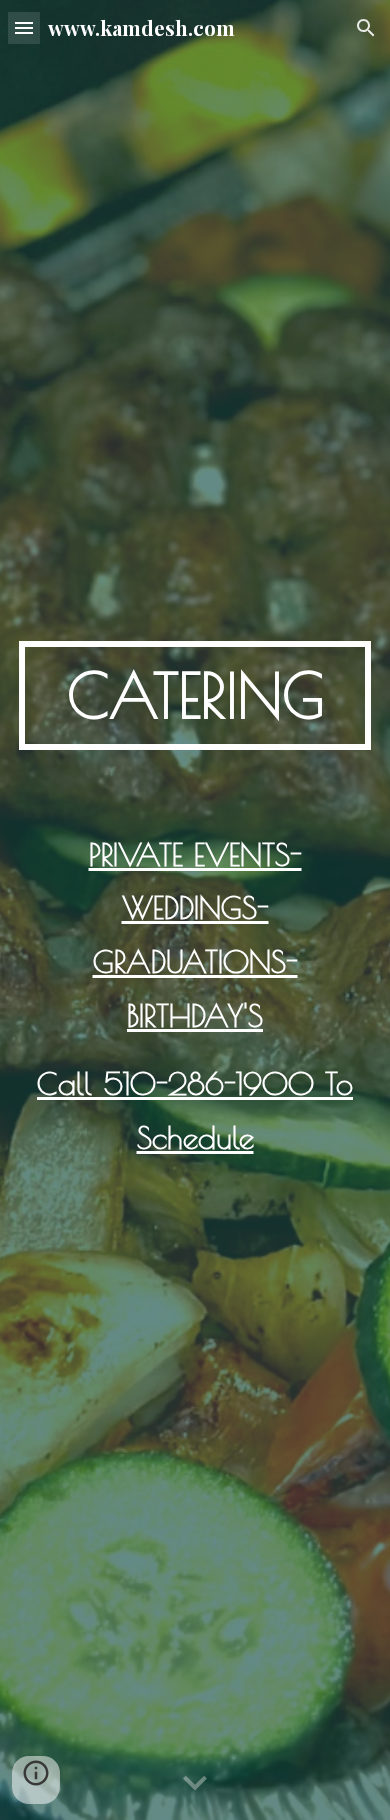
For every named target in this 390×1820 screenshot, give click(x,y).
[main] (195, 695)
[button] (24, 27)
